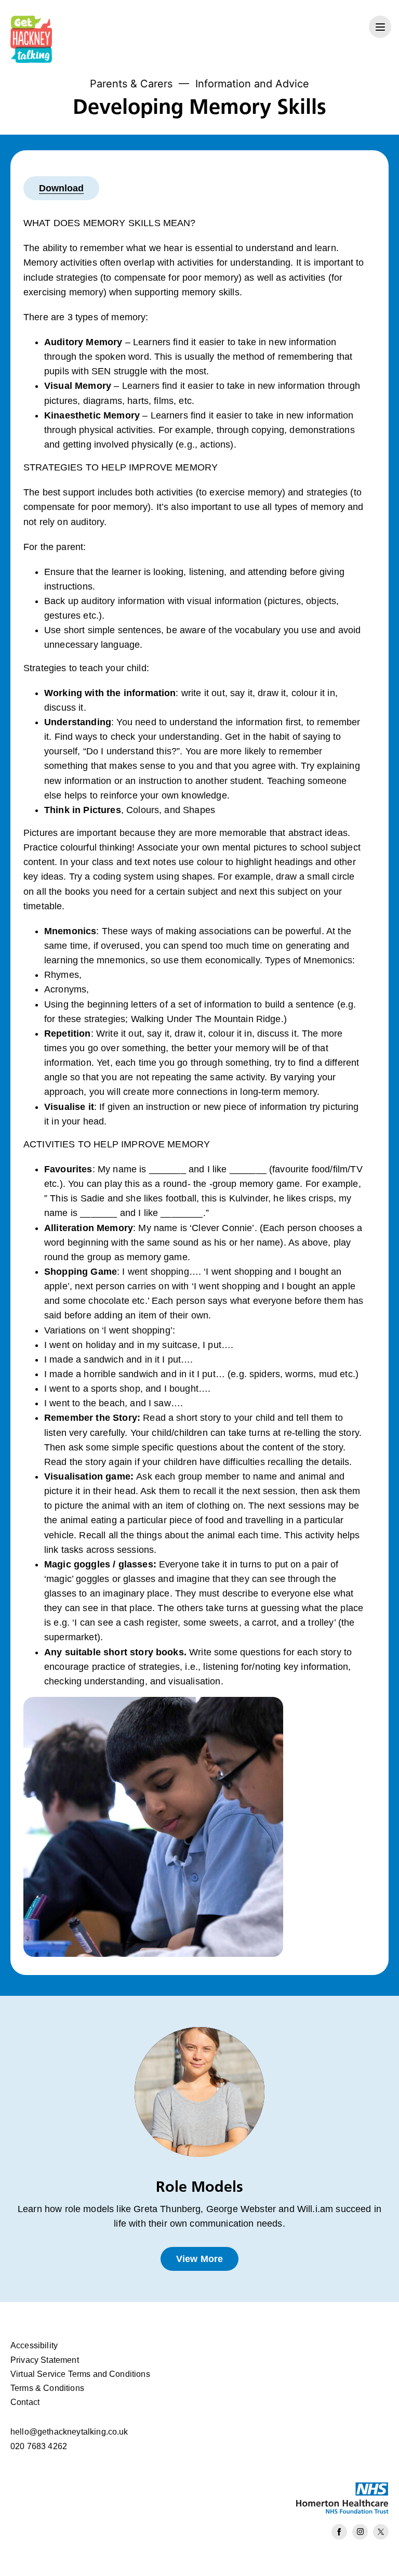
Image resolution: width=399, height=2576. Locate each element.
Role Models (199, 2186)
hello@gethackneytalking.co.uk (69, 2432)
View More (199, 2259)
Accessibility (34, 2345)
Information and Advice (252, 84)
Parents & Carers (131, 84)
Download (61, 188)
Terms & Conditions (47, 2388)
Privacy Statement (45, 2360)
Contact (25, 2402)
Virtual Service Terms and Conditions (80, 2374)
